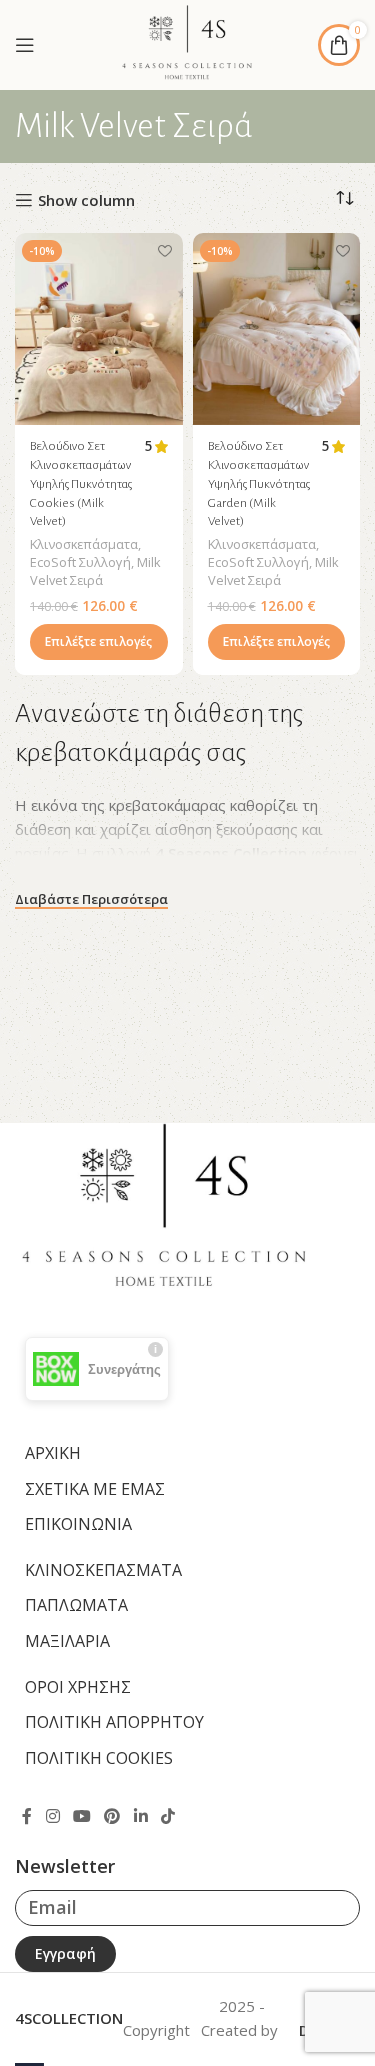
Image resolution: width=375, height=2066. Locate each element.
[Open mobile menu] (25, 45)
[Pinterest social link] (112, 1816)
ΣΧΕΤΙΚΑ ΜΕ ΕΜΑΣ (95, 1489)
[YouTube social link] (81, 1816)
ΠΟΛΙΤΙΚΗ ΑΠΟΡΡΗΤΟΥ (114, 1722)
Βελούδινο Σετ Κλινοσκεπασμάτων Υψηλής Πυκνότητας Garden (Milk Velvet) (259, 484)
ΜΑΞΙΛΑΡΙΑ (67, 1641)
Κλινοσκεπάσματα (84, 544)
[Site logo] (187, 43)
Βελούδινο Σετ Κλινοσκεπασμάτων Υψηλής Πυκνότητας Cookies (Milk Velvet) (81, 484)
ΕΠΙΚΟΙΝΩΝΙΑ (78, 1524)
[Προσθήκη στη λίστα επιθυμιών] (165, 250)
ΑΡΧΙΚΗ (53, 1453)
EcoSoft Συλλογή (80, 562)
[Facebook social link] (27, 1816)
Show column (86, 200)
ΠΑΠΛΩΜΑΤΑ (76, 1605)
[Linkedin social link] (140, 1816)
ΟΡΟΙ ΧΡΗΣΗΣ (78, 1687)
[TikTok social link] (167, 1816)
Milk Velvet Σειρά (95, 571)
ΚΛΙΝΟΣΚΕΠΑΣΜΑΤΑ (103, 1570)
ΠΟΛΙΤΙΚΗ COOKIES (99, 1758)
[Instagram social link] (52, 1816)
